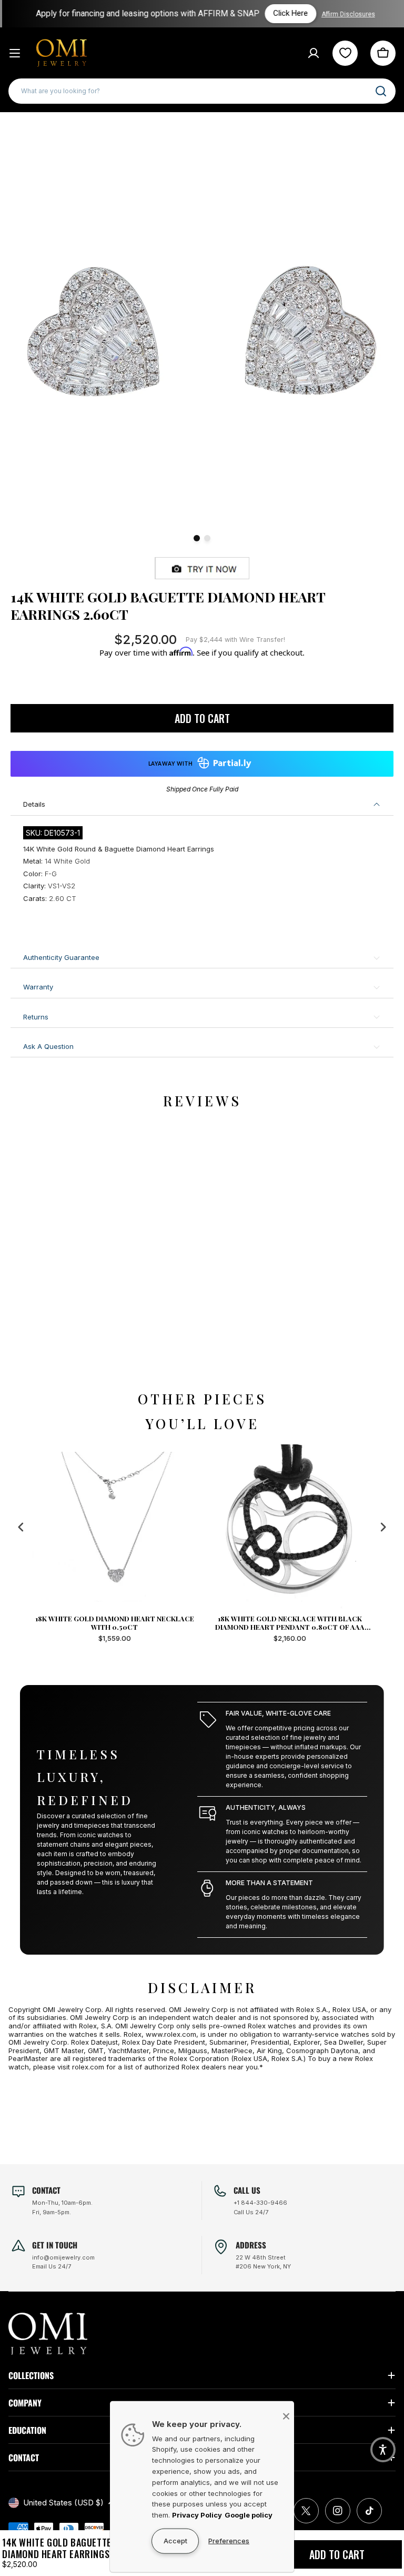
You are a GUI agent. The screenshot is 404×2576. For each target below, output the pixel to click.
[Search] (381, 91)
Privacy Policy (197, 2515)
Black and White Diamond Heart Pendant (290, 1619)
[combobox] (202, 91)
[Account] (314, 53)
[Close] (286, 2416)
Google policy (249, 2515)
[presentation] (21, 1527)
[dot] (197, 538)
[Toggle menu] (15, 53)
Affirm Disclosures (348, 14)
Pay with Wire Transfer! (235, 640)
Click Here (290, 13)
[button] (383, 2450)
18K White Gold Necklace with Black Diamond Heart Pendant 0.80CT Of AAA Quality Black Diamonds (115, 1623)
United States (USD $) (63, 2503)
